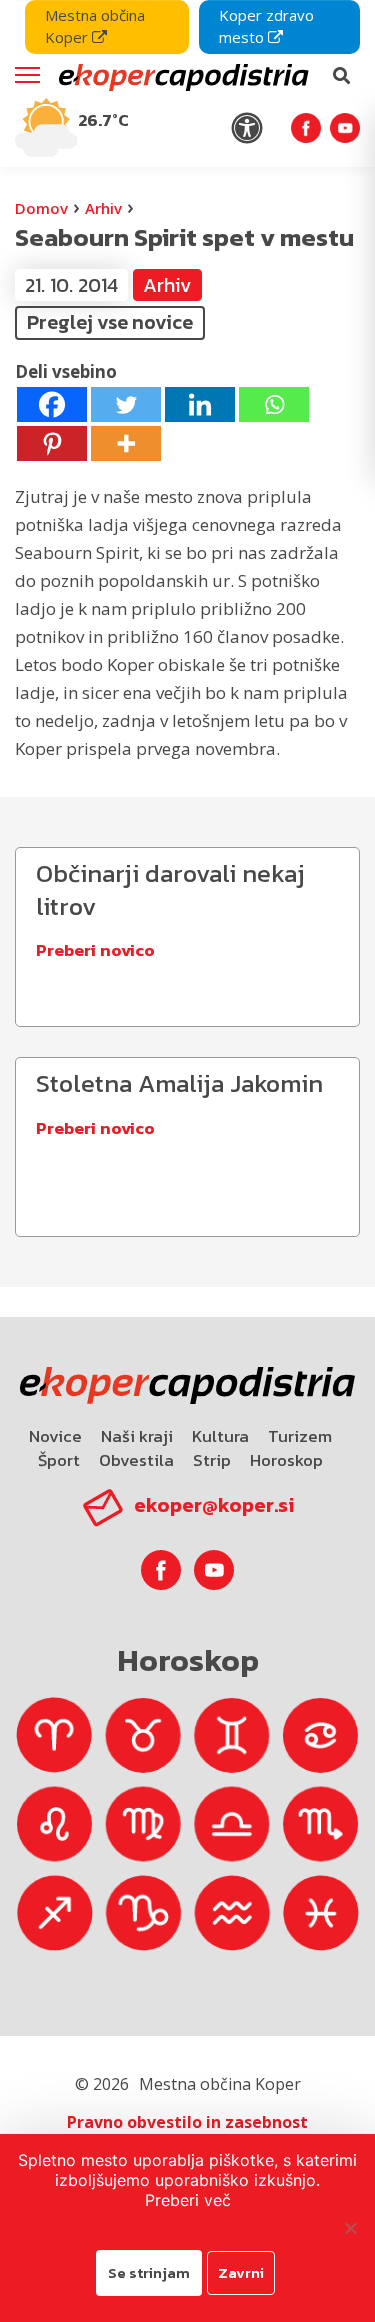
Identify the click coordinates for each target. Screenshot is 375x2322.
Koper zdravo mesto (266, 26)
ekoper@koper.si (214, 1505)
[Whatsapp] (274, 404)
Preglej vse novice (110, 322)
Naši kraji (137, 1436)
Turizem (300, 1436)
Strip (212, 1460)
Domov (41, 208)
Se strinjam (149, 2272)
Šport (59, 1460)
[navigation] (187, 83)
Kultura (220, 1436)
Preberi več (188, 2200)
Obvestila (136, 1460)
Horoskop (286, 1460)
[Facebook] (52, 404)
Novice (55, 1436)
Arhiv (103, 208)
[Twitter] (126, 404)
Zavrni (241, 2272)
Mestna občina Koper (95, 26)
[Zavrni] (350, 2228)
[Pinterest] (52, 443)
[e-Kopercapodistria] (181, 76)
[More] (126, 443)
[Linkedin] (200, 404)
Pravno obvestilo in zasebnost (187, 2122)
